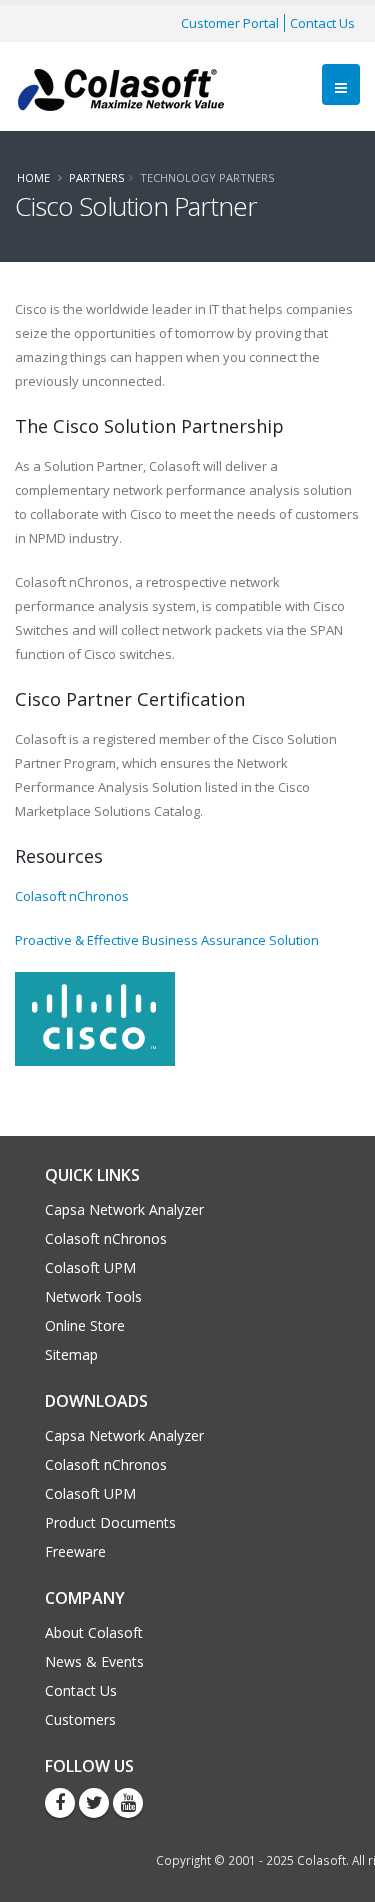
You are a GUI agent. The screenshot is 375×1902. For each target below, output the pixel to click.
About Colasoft (94, 1632)
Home (33, 177)
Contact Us (322, 23)
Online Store (85, 1325)
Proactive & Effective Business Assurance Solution (167, 940)
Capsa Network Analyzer (124, 1209)
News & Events (94, 1661)
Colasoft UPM (90, 1267)
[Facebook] (60, 1803)
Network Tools (93, 1296)
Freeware (75, 1551)
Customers (80, 1719)
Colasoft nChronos (72, 896)
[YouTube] (128, 1803)
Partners (96, 177)
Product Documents (110, 1522)
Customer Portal (230, 23)
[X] (94, 1803)
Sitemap (71, 1354)
